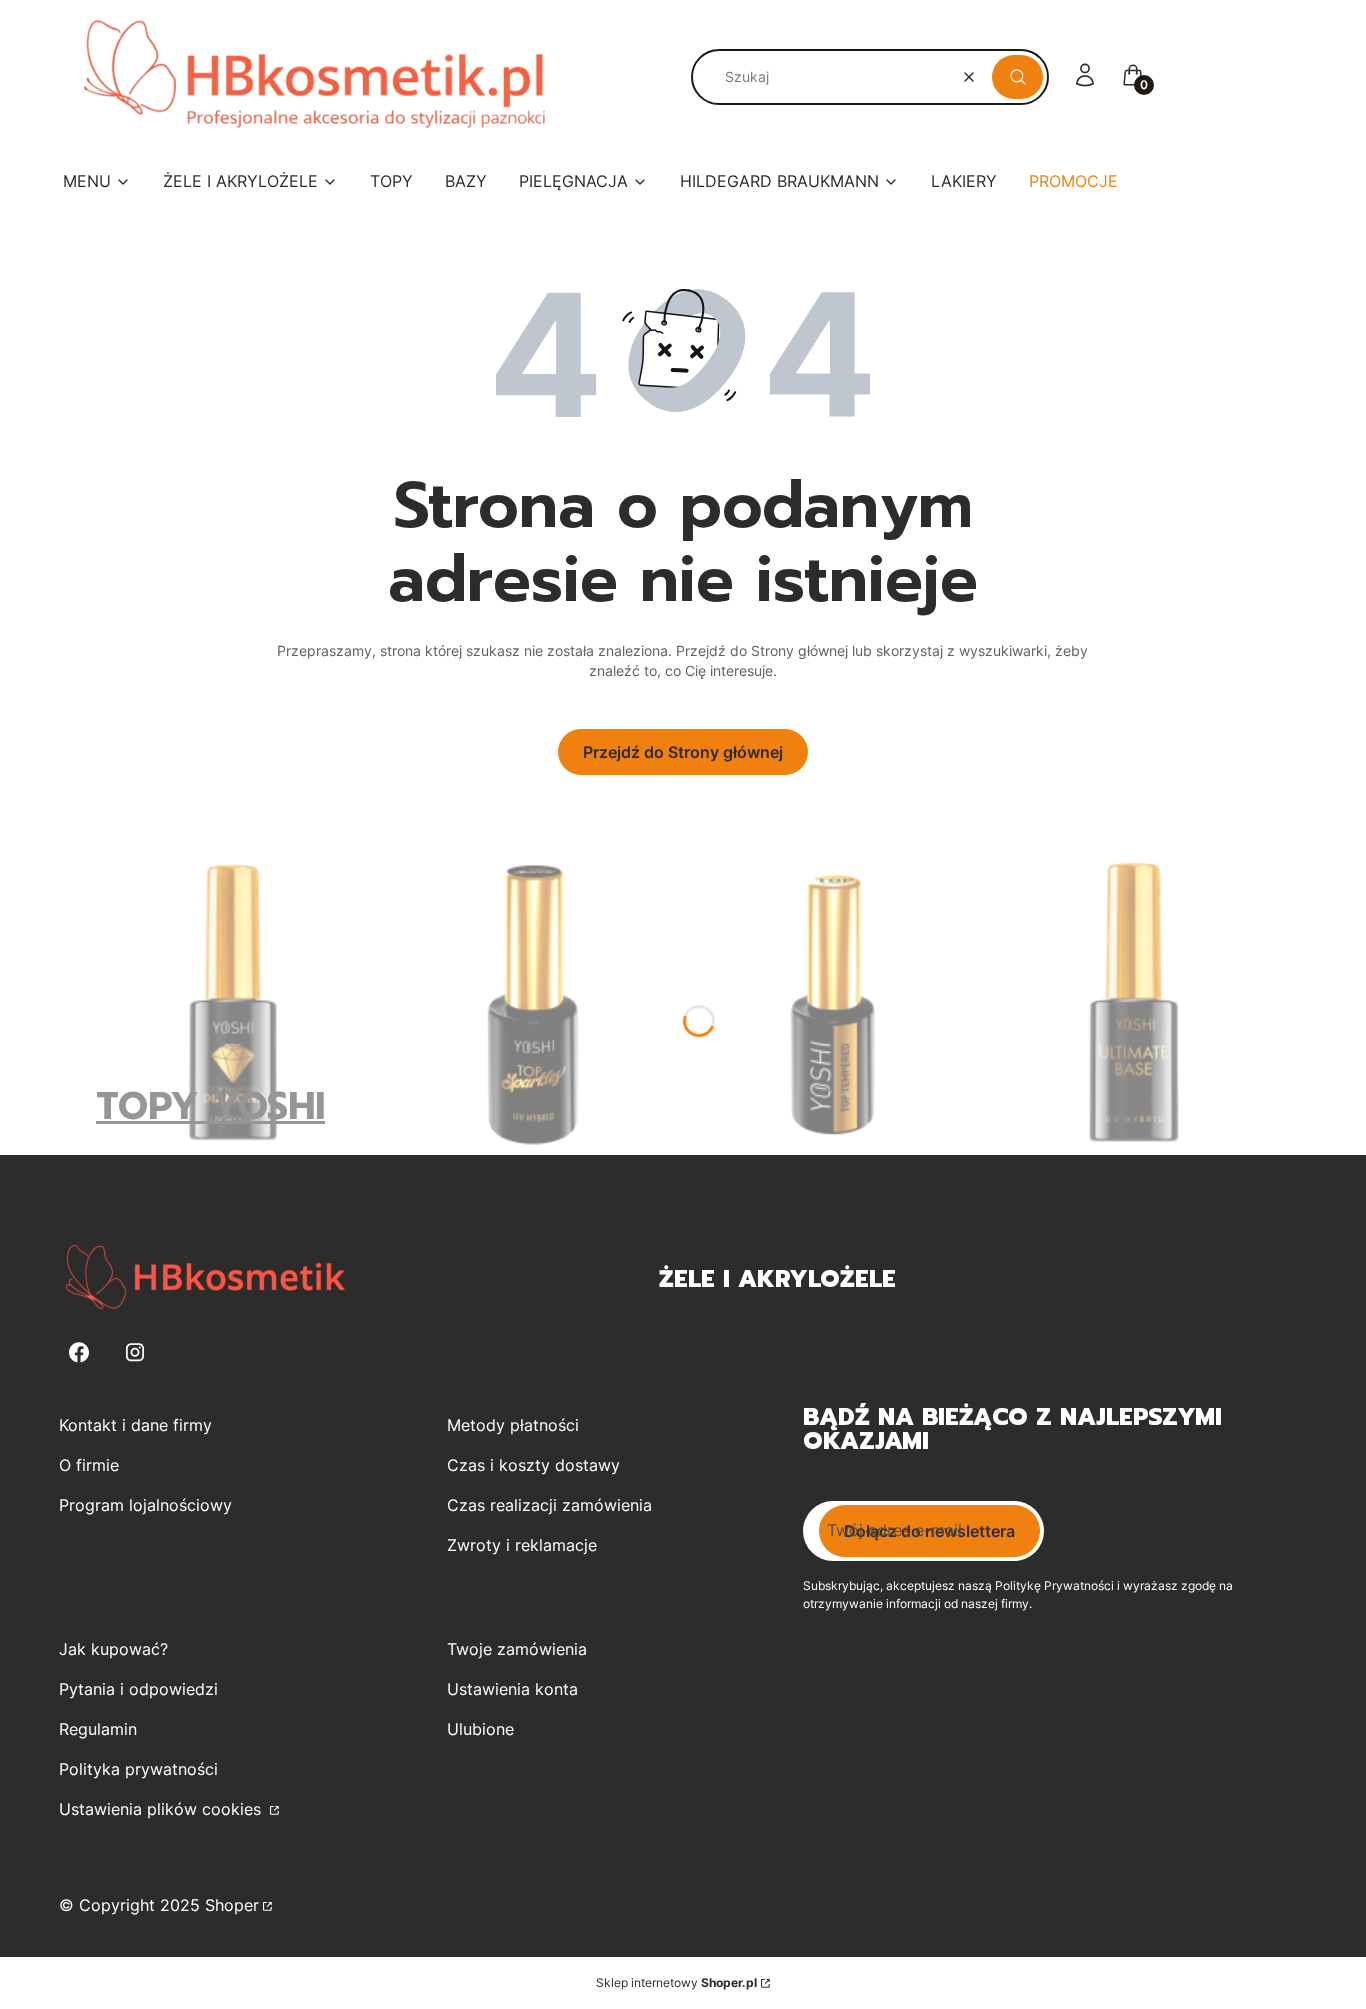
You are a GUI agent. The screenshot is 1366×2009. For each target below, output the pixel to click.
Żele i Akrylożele (777, 1279)
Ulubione (480, 1729)
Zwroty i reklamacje (522, 1545)
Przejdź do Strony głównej (683, 752)
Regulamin (98, 1729)
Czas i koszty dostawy (533, 1465)
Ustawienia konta (512, 1689)
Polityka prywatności (138, 1769)
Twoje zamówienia (517, 1649)
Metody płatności (513, 1425)
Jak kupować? (113, 1649)
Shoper (232, 1905)
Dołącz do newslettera (929, 1531)
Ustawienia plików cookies (162, 1809)
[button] (1017, 77)
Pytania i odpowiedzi (138, 1689)
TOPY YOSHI (210, 1106)
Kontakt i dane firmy (135, 1425)
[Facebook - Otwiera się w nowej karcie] (79, 1352)
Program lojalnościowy (145, 1505)
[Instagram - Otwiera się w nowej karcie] (135, 1352)
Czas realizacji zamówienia (549, 1505)
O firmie (89, 1465)
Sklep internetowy (676, 1982)
